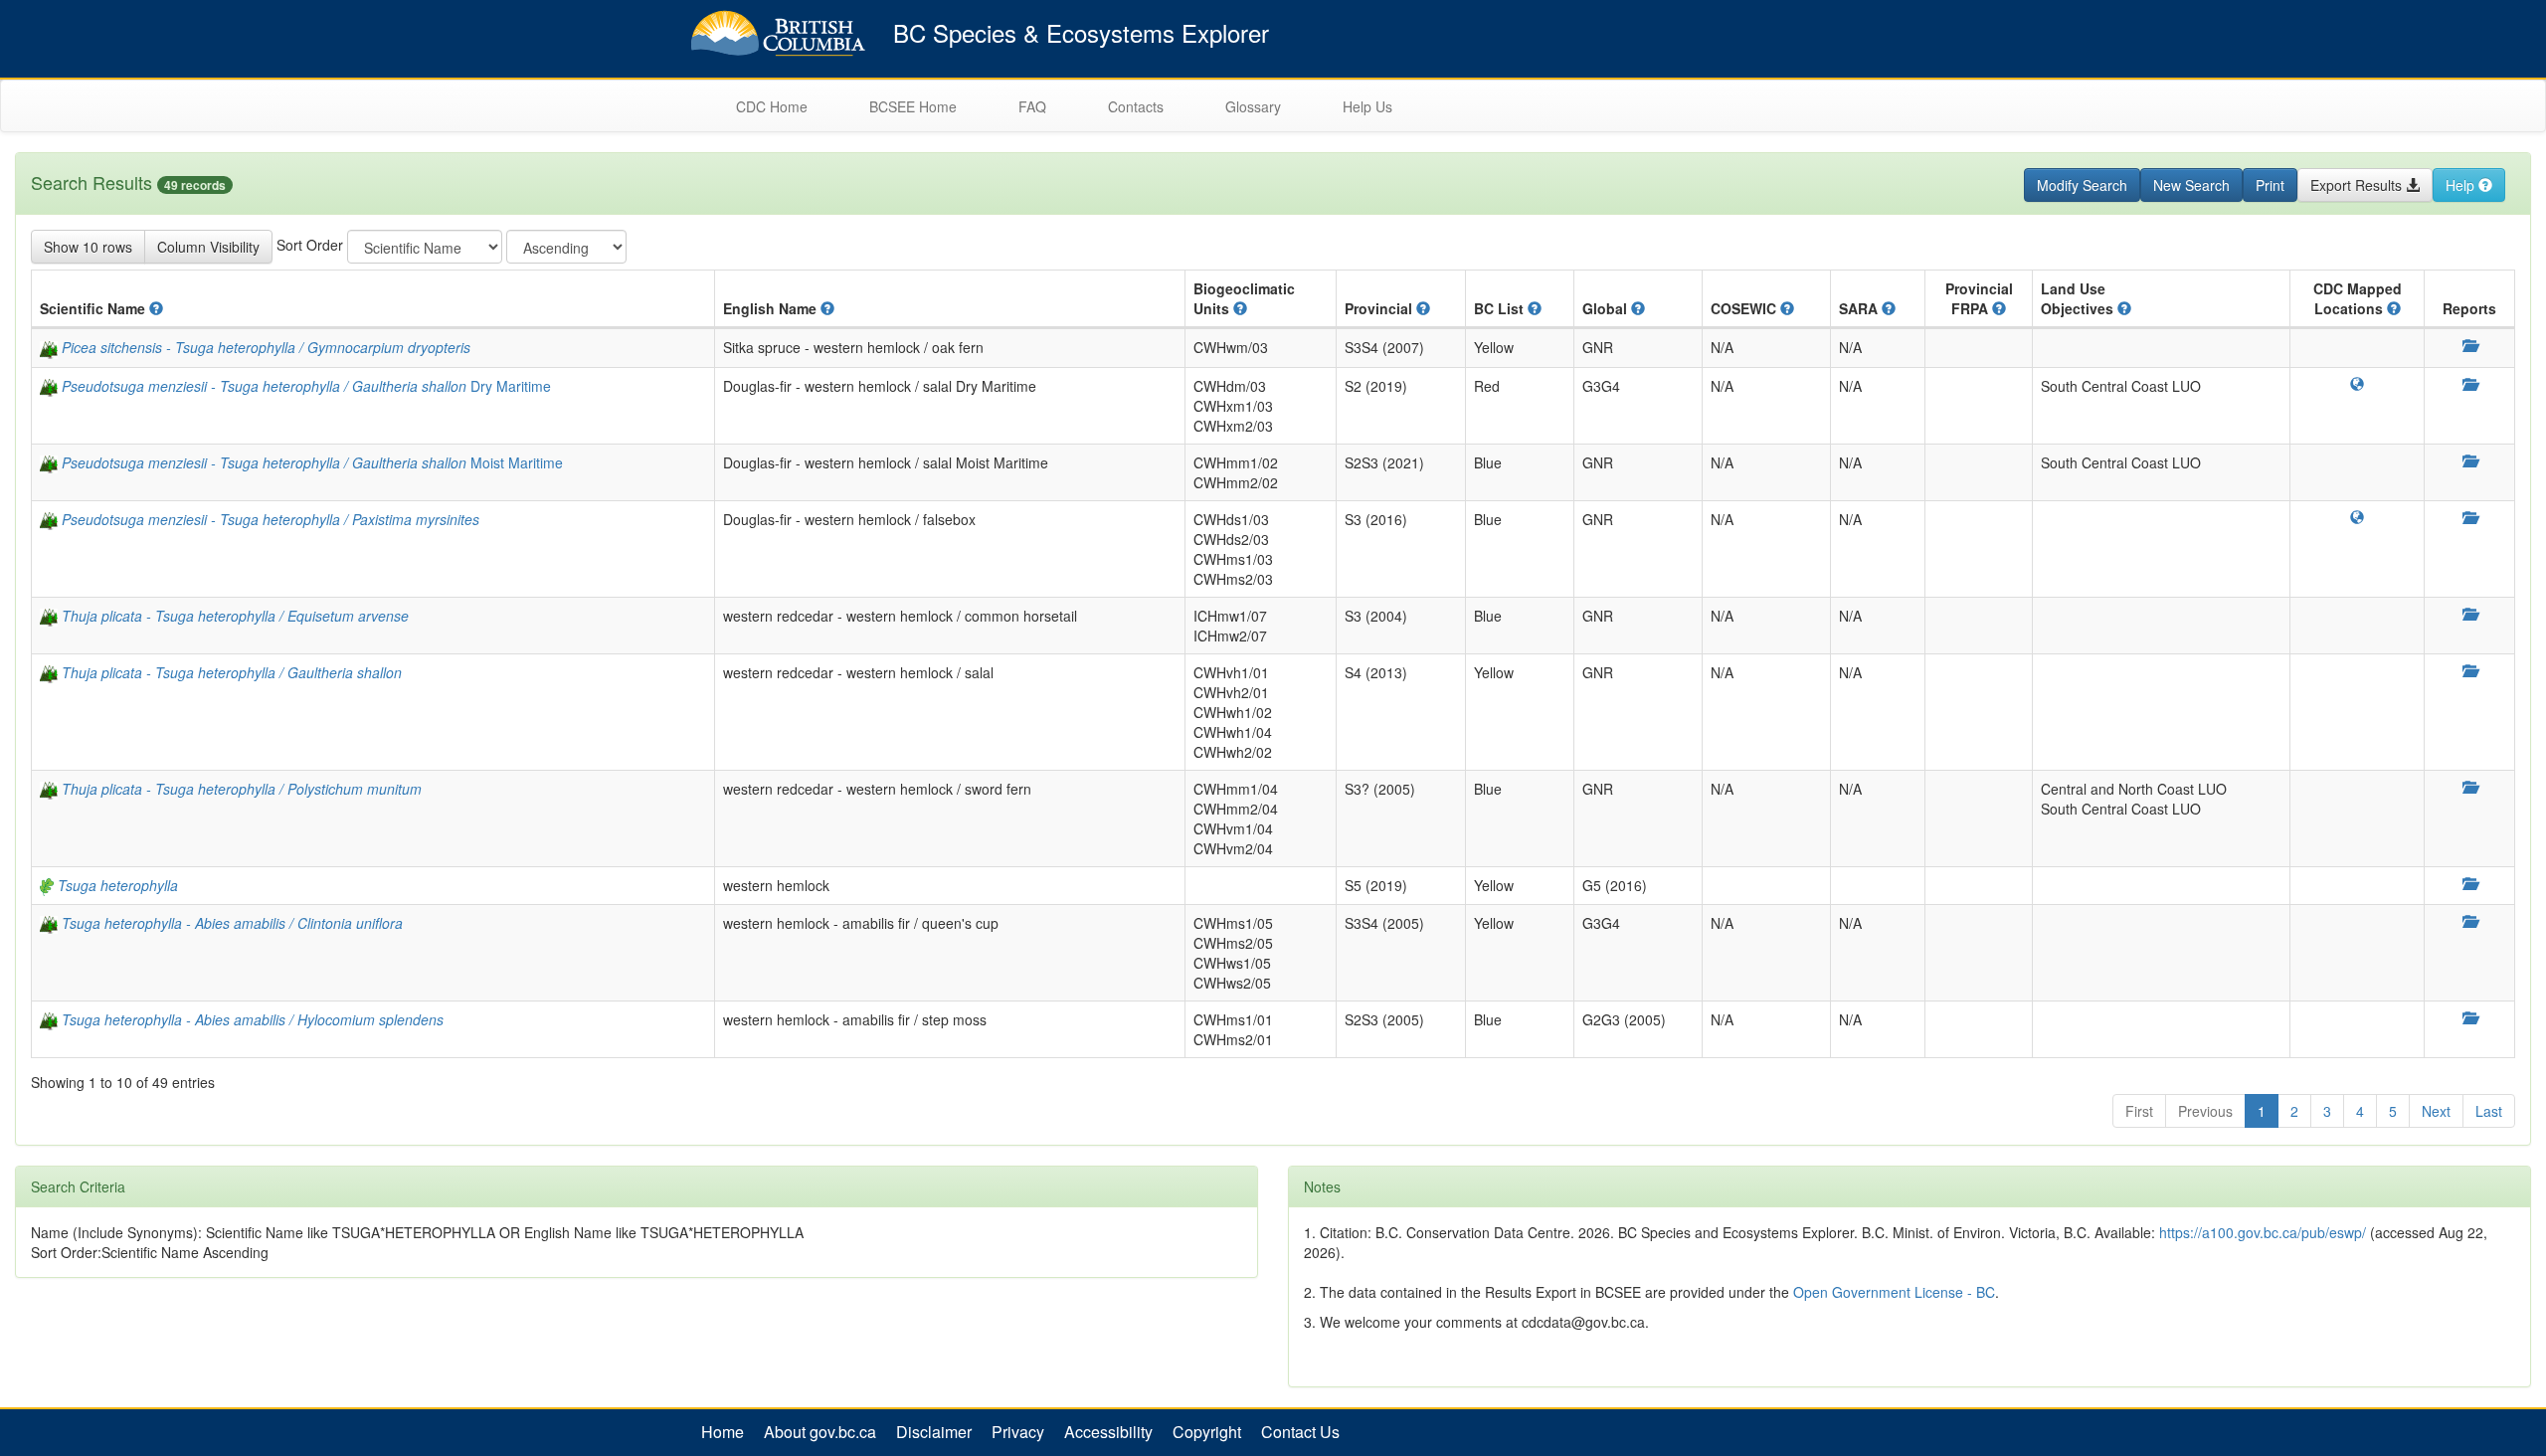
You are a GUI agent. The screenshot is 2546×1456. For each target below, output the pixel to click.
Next (2436, 1111)
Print (2270, 185)
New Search (2191, 185)
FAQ (1032, 106)
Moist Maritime (312, 462)
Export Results (2358, 185)
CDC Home (772, 106)
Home (723, 1432)
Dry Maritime (306, 386)
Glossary (1253, 106)
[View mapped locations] (2357, 384)
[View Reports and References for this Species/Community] (2469, 345)
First (2139, 1111)
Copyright (1207, 1432)
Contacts (1136, 106)
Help (2462, 185)
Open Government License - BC (1894, 1292)
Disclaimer (934, 1432)
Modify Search (2082, 185)
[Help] (156, 308)
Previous (2205, 1111)
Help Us (1367, 106)
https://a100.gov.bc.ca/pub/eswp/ (2263, 1232)
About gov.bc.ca (820, 1432)
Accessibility (1108, 1432)
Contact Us (1300, 1432)
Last (2489, 1111)
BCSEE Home (913, 106)
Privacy (1018, 1432)
